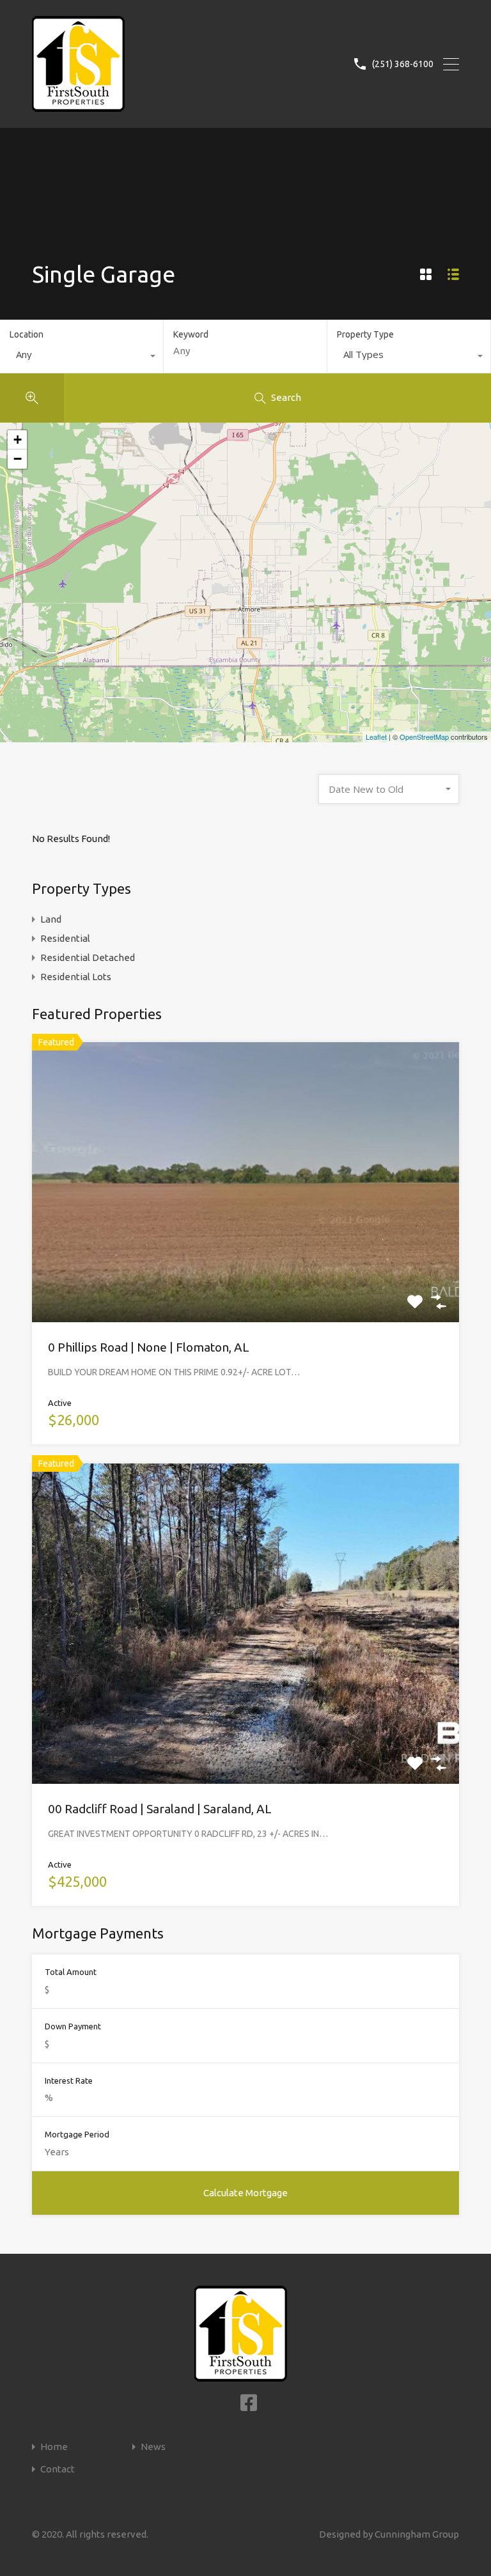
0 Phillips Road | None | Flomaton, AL (149, 1347)
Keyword (191, 334)
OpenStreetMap (424, 737)
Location (27, 334)
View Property (245, 1266)
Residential (65, 938)
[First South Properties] (78, 106)
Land (51, 919)
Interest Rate (69, 2080)
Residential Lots (76, 977)
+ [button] (18, 440)
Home (54, 2447)
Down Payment (73, 2026)
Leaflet (376, 737)
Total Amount (71, 1972)
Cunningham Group (417, 2534)
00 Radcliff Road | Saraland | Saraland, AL (160, 1809)
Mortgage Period (77, 2134)
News (153, 2447)
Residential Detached (88, 957)
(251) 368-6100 (403, 64)
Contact (58, 2469)
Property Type (365, 334)
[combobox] (82, 357)
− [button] (18, 459)
